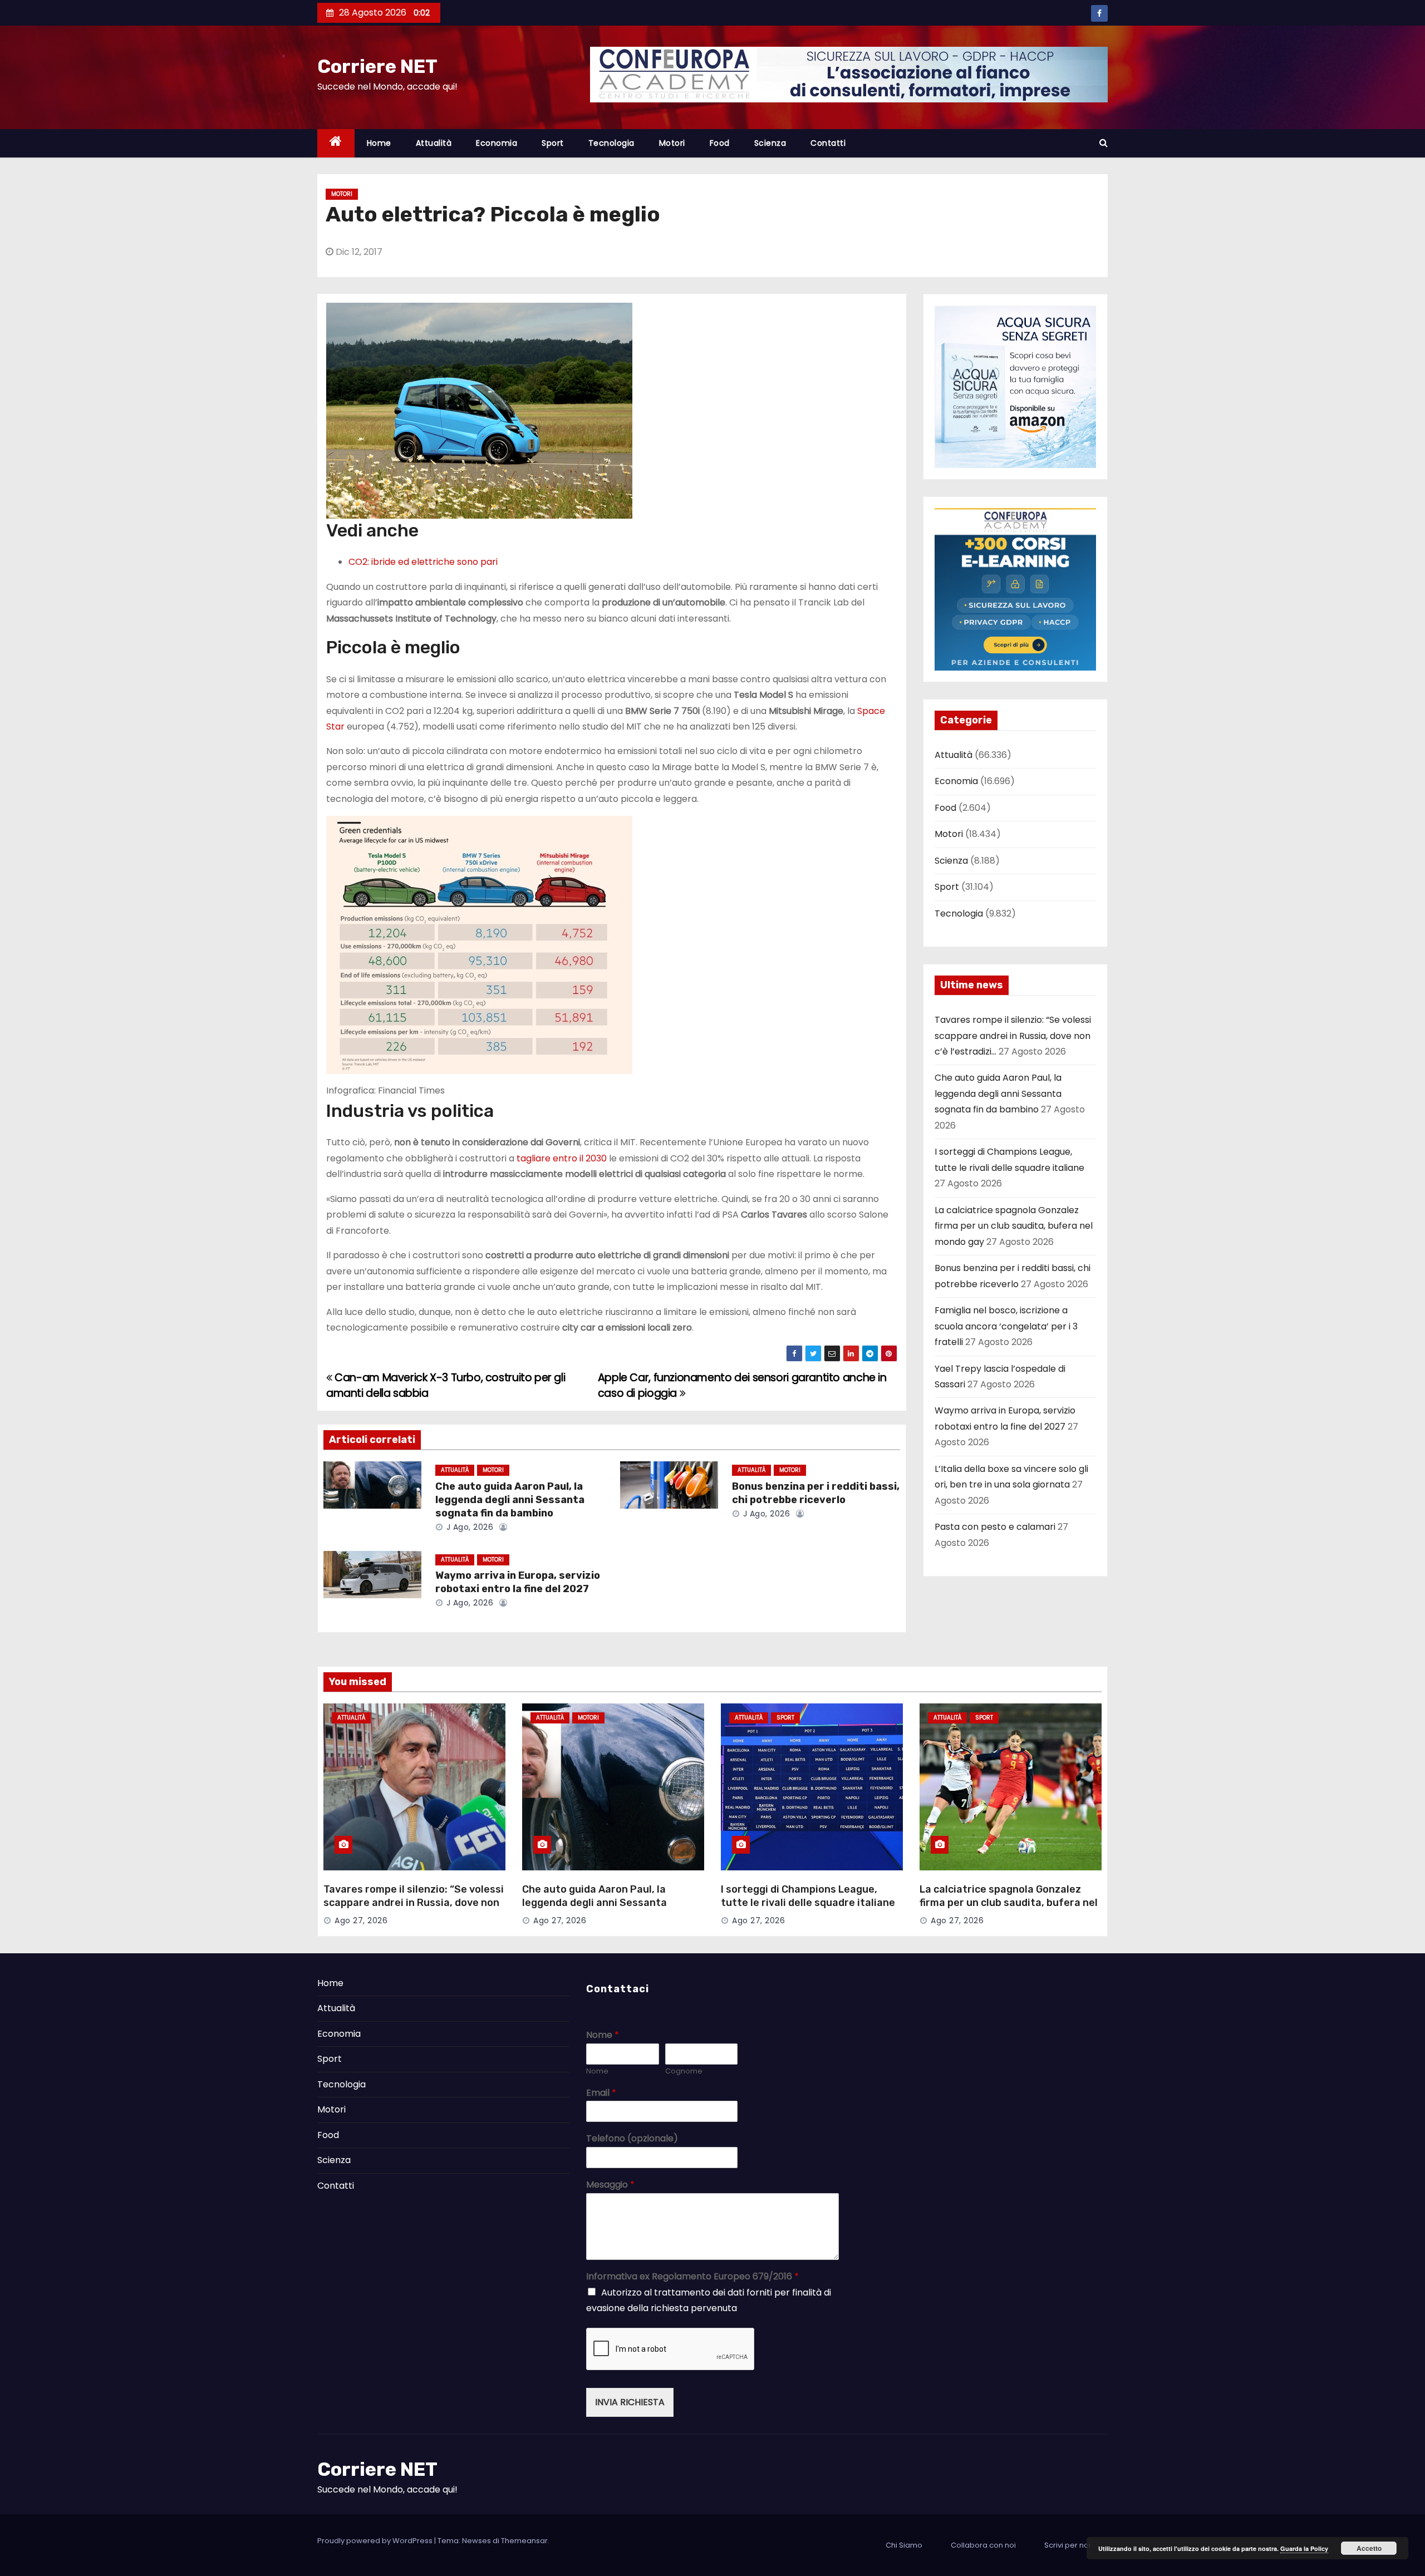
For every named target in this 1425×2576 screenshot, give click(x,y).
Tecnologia (611, 143)
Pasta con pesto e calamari (995, 1527)
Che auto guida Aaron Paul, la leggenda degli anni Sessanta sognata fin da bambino (510, 1500)
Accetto (1369, 2548)
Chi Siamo (904, 2545)
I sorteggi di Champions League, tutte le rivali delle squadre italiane (808, 1896)
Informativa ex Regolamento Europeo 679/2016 (692, 2277)
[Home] (336, 143)
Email (601, 2093)
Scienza (770, 143)
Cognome (684, 2072)
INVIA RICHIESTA (630, 2402)
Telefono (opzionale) (632, 2139)
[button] (1104, 143)
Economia (497, 143)
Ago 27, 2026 (361, 1920)
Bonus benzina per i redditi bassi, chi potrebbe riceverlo (816, 1493)
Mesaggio (610, 2185)
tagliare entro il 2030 (562, 1158)
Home (379, 143)
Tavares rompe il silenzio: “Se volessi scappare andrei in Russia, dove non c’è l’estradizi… (1013, 1036)
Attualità (434, 143)
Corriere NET (377, 67)
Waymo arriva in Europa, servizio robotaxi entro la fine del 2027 (518, 1582)
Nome (603, 2035)
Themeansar (524, 2541)
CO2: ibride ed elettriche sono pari (423, 562)
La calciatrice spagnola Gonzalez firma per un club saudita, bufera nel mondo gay (1014, 1226)
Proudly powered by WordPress (376, 2541)
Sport (553, 143)
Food (720, 143)
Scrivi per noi (1067, 2545)
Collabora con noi (983, 2545)
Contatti (828, 143)
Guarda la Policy (1304, 2548)
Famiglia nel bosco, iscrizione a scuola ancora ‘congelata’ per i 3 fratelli (1006, 1326)
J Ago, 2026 (468, 1527)
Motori (672, 143)
